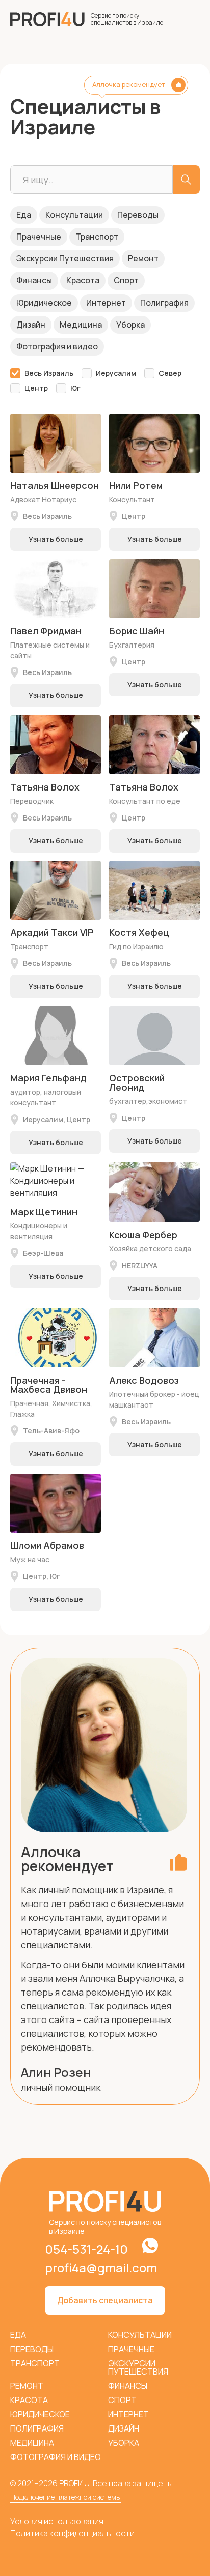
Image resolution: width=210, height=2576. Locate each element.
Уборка (130, 325)
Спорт (126, 280)
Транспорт (97, 237)
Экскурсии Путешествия (65, 258)
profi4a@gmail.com (101, 2268)
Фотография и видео (57, 346)
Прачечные (39, 237)
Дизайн (31, 325)
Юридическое (44, 303)
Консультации (74, 215)
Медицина (81, 325)
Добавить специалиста (105, 2300)
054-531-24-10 (86, 2249)
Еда (24, 215)
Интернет (106, 303)
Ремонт (143, 258)
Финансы (34, 280)
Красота (83, 280)
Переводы (138, 215)
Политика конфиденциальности (72, 2533)
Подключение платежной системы (65, 2497)
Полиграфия (164, 303)
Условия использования (57, 2521)
